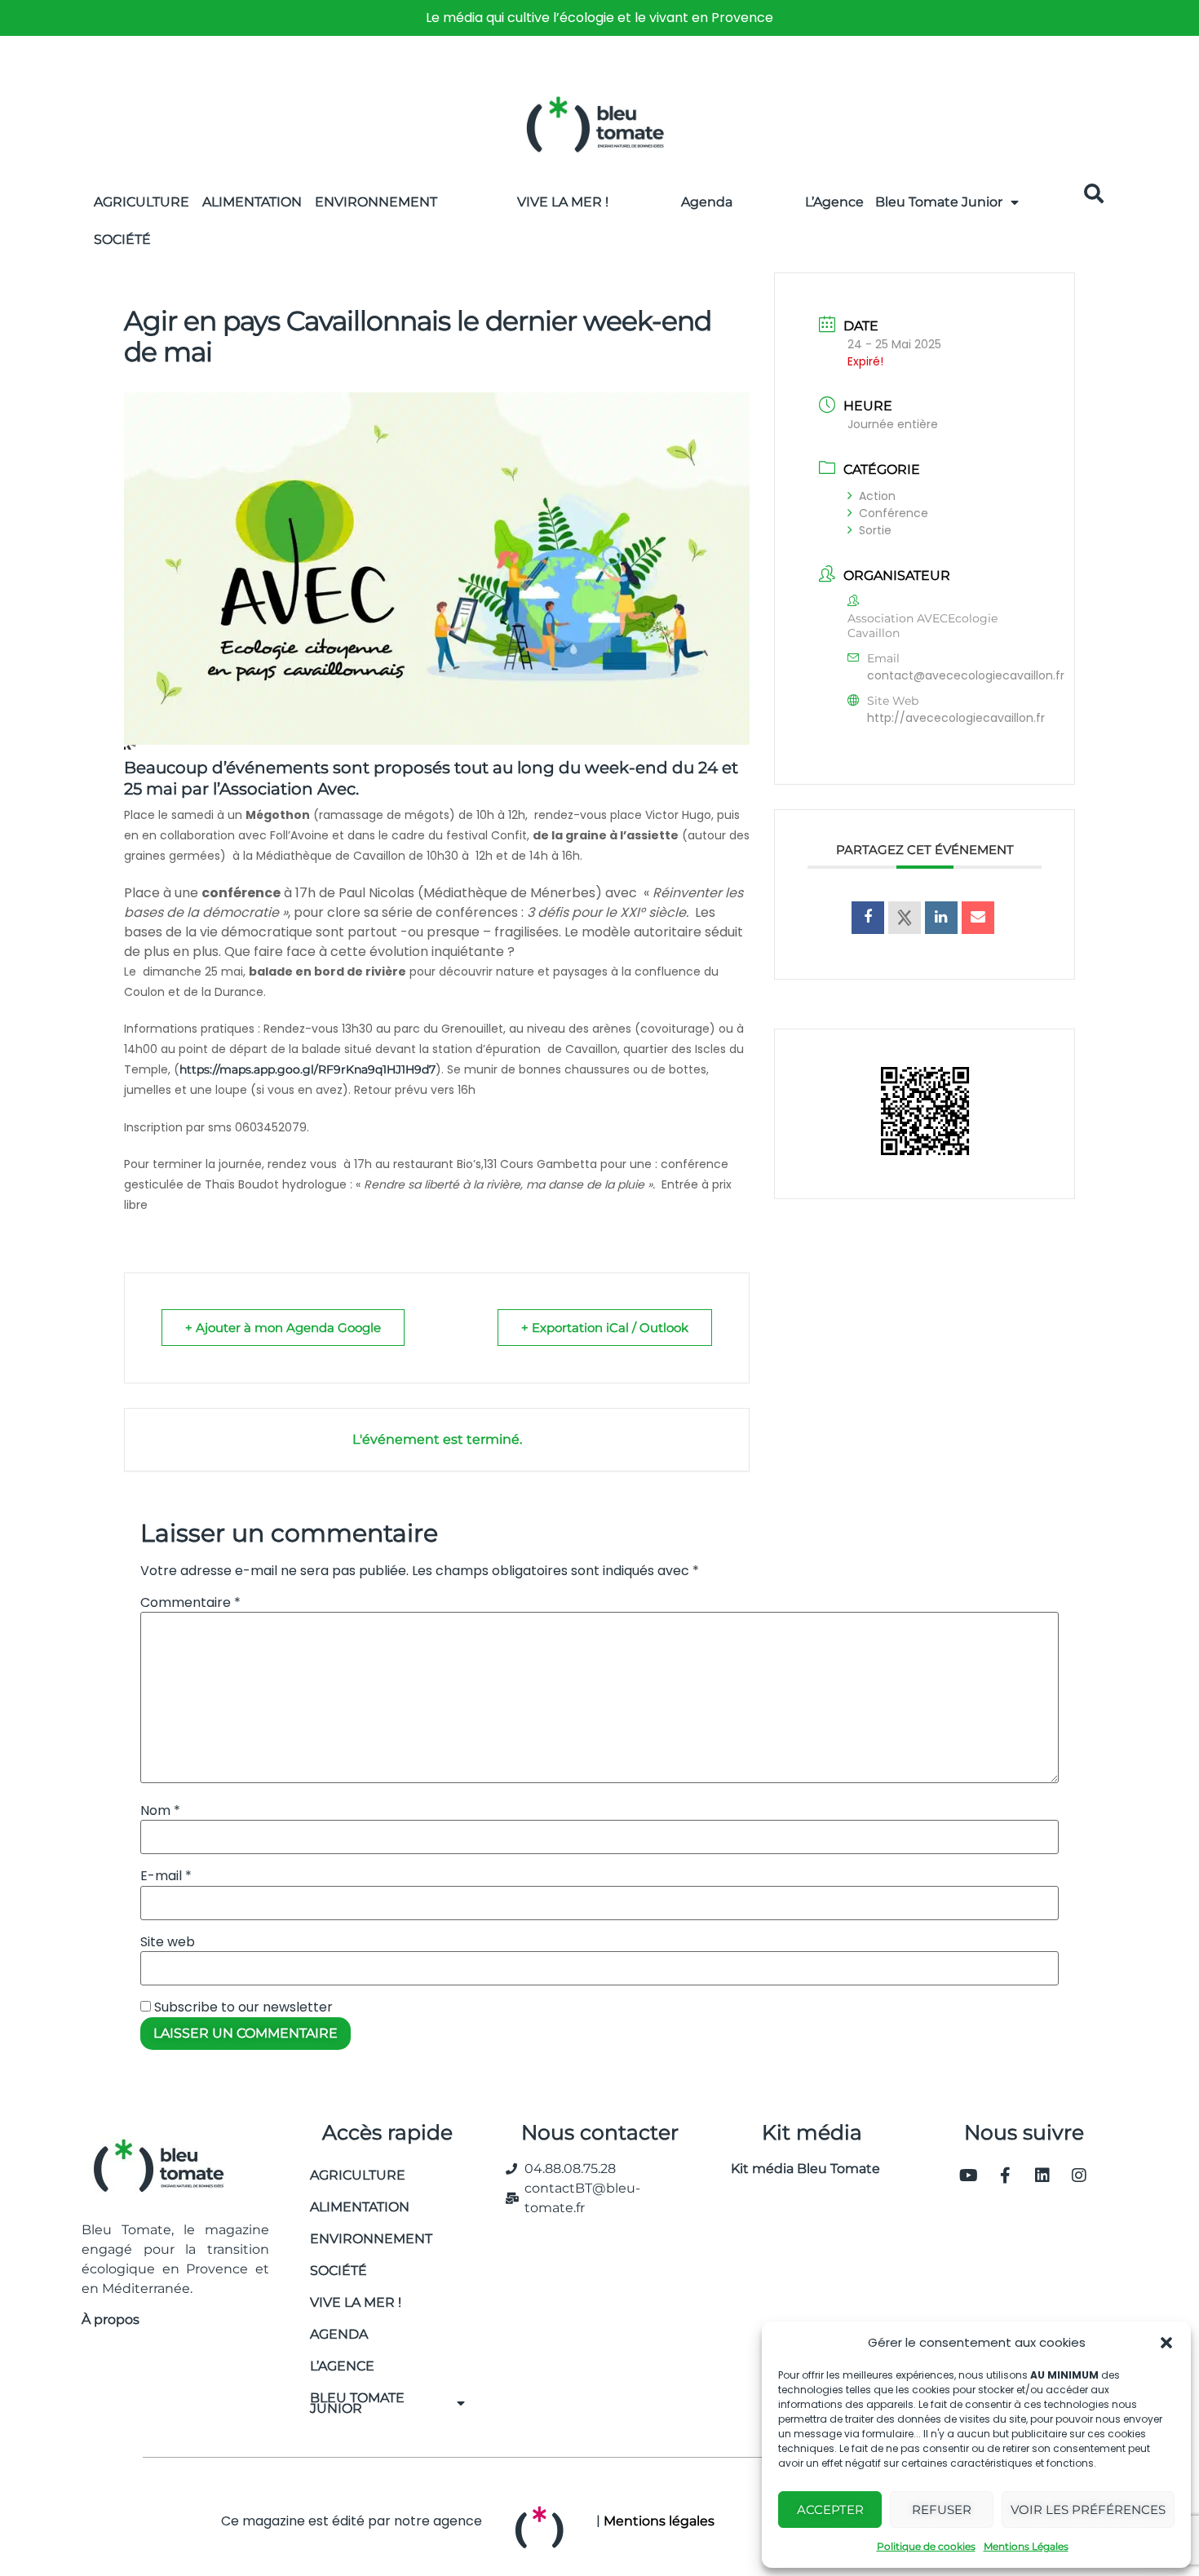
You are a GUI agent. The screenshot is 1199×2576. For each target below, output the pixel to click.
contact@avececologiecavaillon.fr (966, 675)
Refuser (942, 2510)
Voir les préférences (1088, 2510)
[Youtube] (969, 2175)
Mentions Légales (1026, 2546)
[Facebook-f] (1006, 2175)
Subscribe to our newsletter (242, 2007)
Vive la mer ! (356, 2302)
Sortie (875, 530)
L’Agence (834, 202)
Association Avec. (289, 789)
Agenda (707, 202)
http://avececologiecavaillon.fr (956, 718)
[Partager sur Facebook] (868, 918)
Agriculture (142, 202)
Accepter (830, 2510)
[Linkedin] (1042, 2175)
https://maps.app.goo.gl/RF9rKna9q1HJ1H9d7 (307, 1069)
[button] (1166, 2343)
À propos (111, 2319)
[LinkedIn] (941, 918)
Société (122, 239)
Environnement (376, 202)
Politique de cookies (926, 2546)
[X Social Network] (905, 918)
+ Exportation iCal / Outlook (605, 1328)
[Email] (978, 918)
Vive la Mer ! (563, 202)
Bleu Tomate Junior (939, 202)
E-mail (166, 1876)
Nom (160, 1811)
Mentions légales (659, 2521)
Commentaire (190, 1603)
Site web (168, 1942)
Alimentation (252, 202)
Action (877, 496)
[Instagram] (1079, 2175)
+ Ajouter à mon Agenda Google (283, 1328)
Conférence (894, 513)
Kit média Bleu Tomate (799, 2169)
